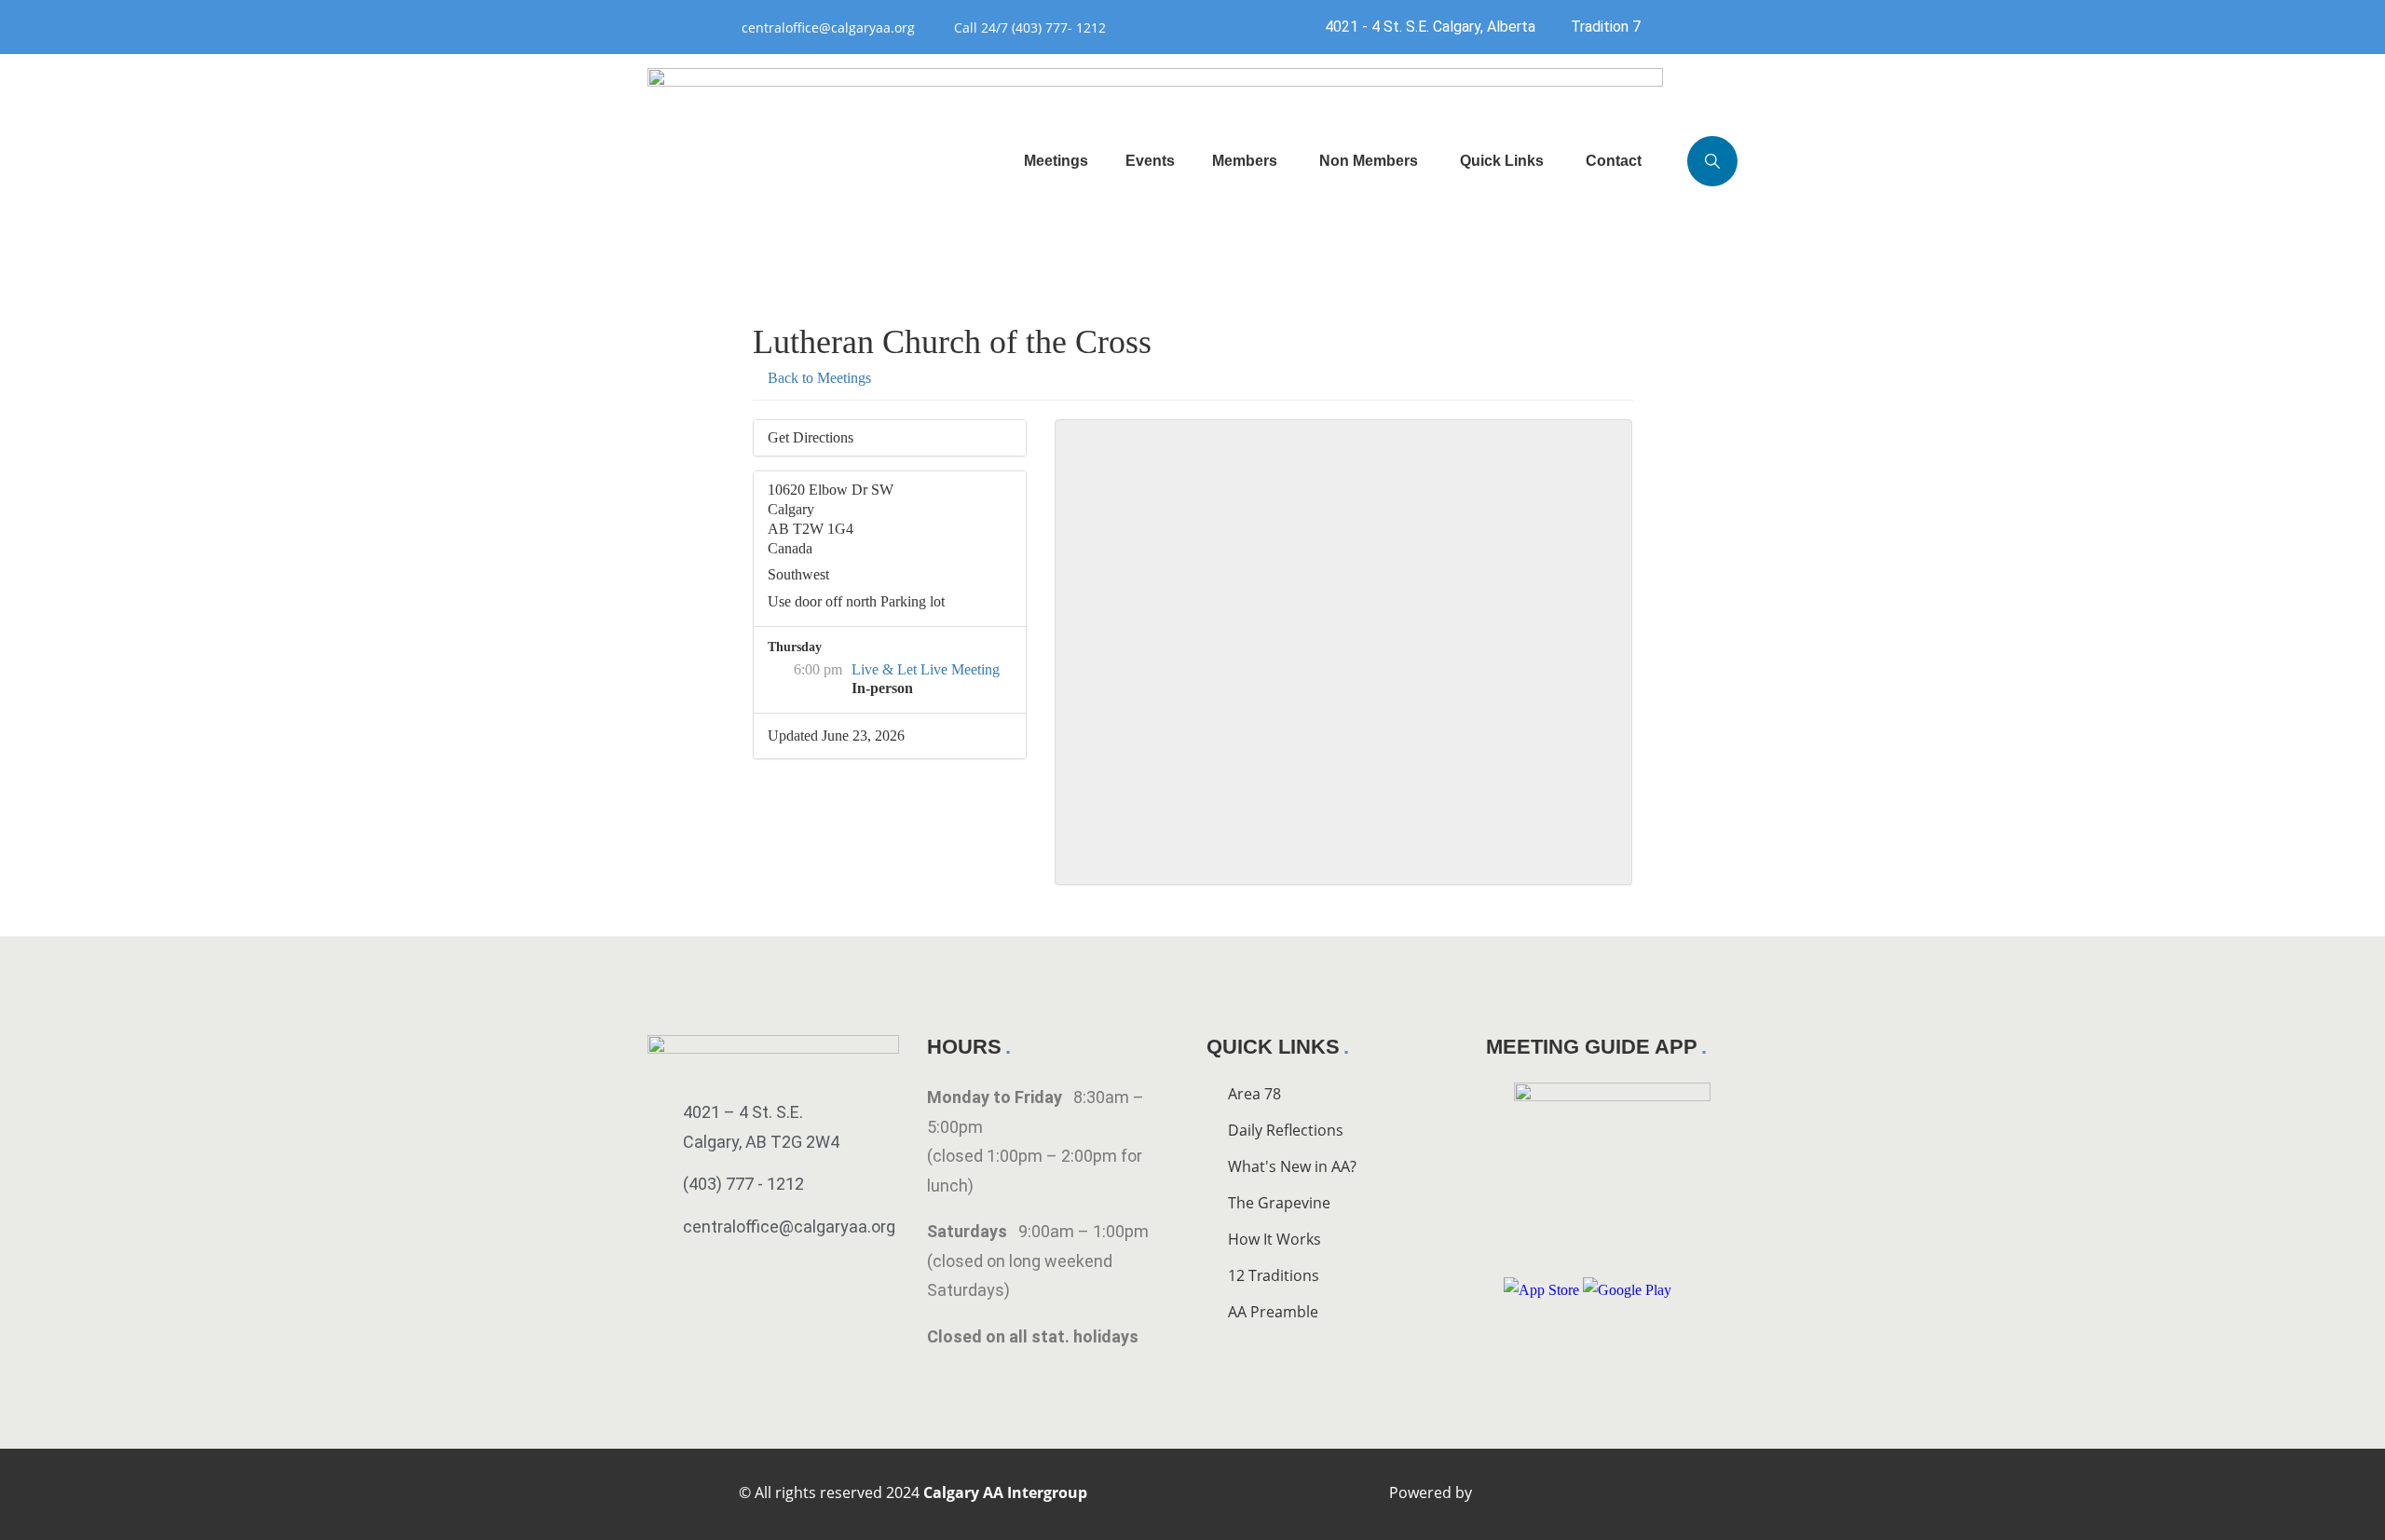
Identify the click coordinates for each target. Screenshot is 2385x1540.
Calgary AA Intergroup (1005, 1492)
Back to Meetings (818, 378)
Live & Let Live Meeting (926, 669)
